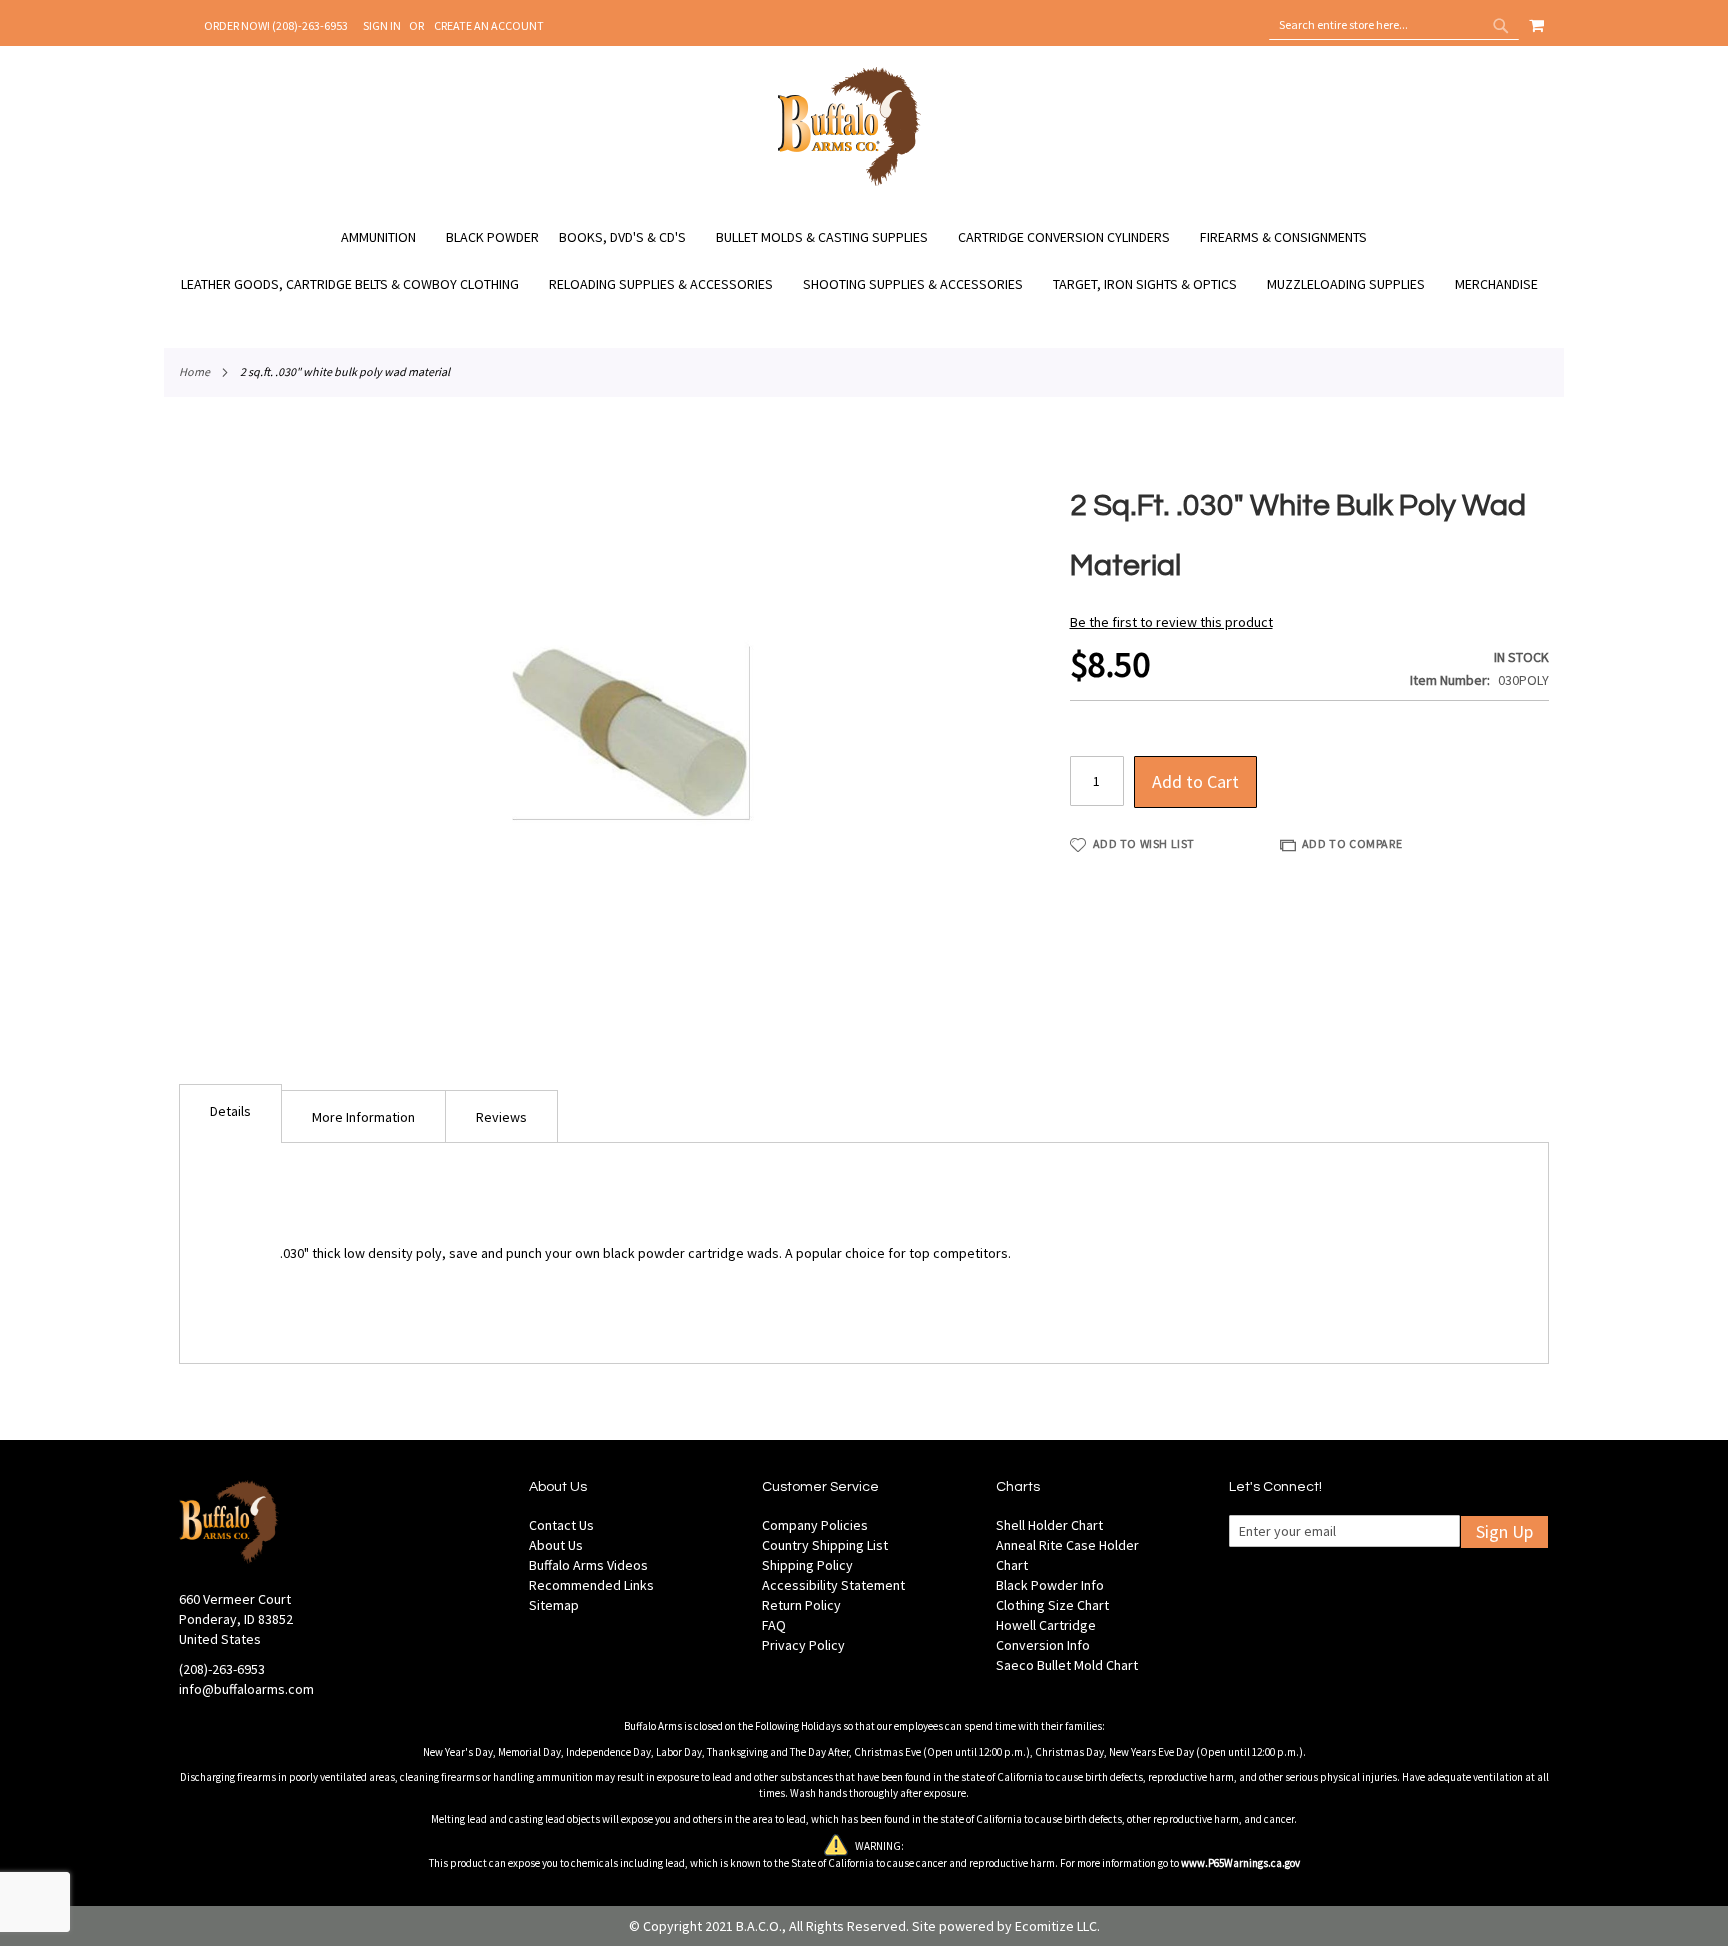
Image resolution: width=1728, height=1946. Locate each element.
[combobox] (1394, 25)
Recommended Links (591, 1585)
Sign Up (1504, 1531)
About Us (556, 1545)
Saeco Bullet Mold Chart (1067, 1665)
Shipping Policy (807, 1565)
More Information (363, 1117)
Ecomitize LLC (1056, 1926)
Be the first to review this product (1171, 622)
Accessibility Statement (833, 1585)
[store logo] (849, 183)
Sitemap (554, 1605)
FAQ (774, 1625)
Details (230, 1111)
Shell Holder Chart (1049, 1525)
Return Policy (801, 1605)
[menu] (864, 261)
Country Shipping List (825, 1545)
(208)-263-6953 (222, 1669)
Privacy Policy (803, 1645)
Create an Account (489, 25)
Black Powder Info (1050, 1585)
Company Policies (815, 1525)
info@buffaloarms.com (246, 1689)
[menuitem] (388, 237)
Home (194, 371)
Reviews (501, 1117)
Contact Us (561, 1525)
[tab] (230, 1113)
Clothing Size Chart (1052, 1605)
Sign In (382, 25)
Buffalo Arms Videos (588, 1565)
